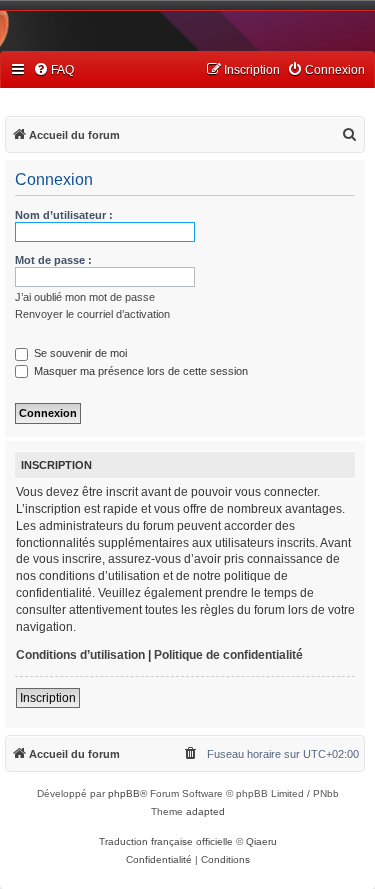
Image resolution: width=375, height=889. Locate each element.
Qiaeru (261, 841)
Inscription (48, 698)
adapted (205, 811)
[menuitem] (53, 70)
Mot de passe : (53, 260)
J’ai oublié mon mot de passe (85, 297)
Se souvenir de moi (79, 353)
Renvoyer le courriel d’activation (92, 314)
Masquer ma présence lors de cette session (139, 371)
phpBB (124, 793)
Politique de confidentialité (228, 655)
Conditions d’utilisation (80, 655)
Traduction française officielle (166, 841)
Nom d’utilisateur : (64, 215)
